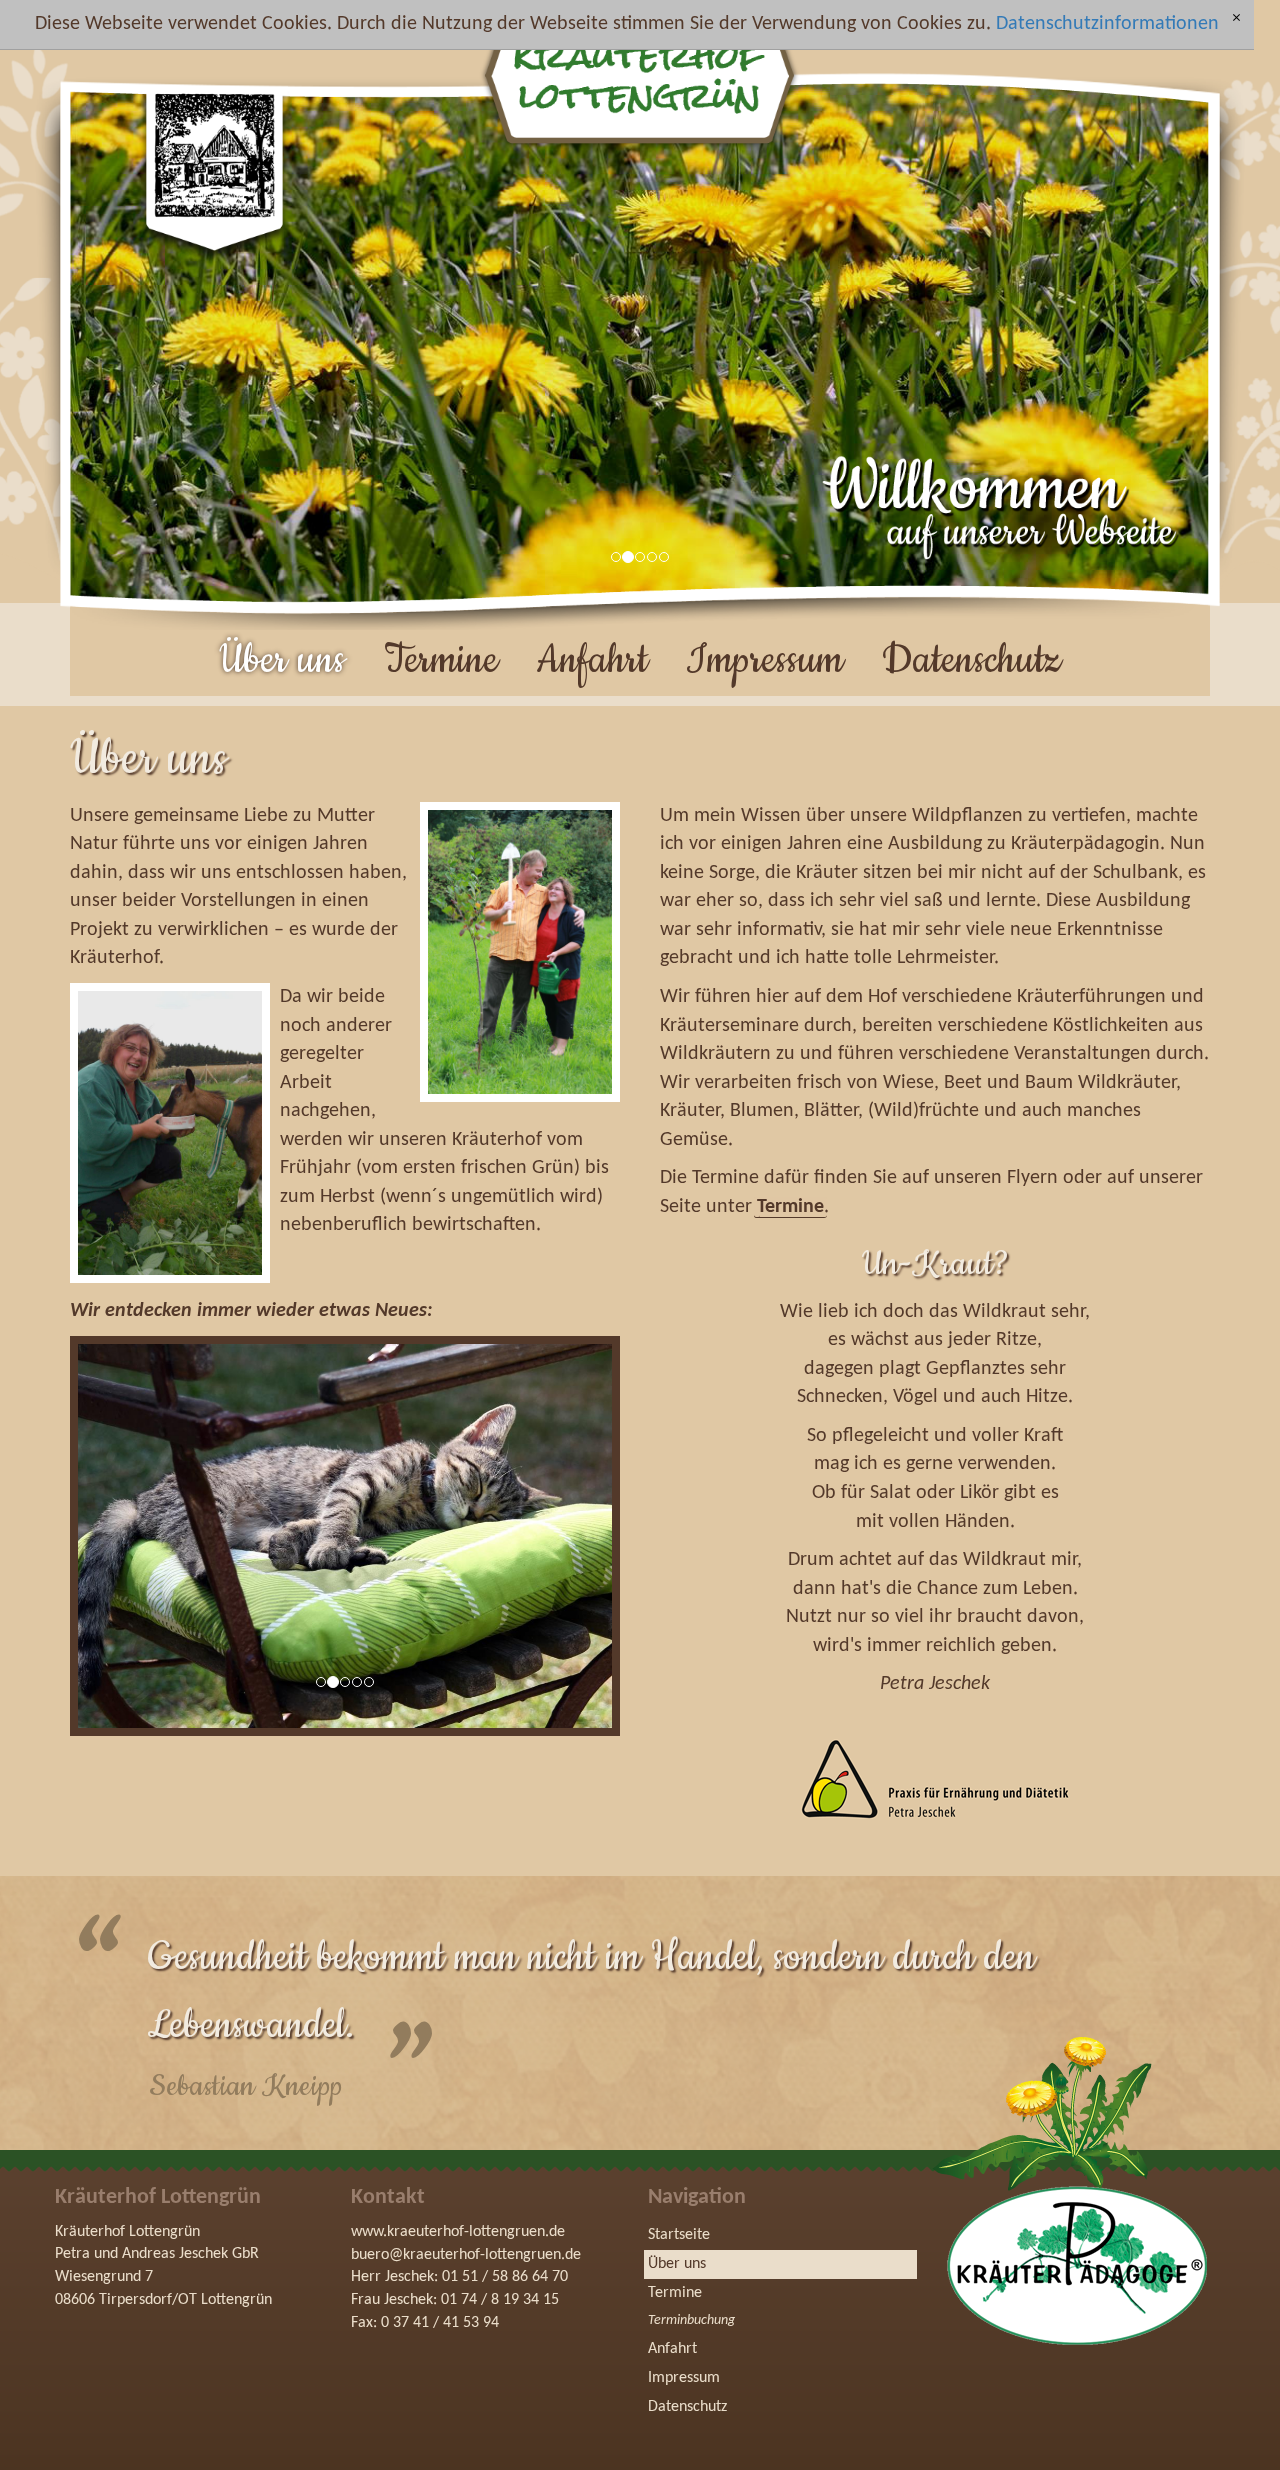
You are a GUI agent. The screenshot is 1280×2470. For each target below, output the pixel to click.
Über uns (282, 660)
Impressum (764, 660)
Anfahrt (592, 660)
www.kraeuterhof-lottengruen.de (458, 2232)
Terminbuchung (691, 2320)
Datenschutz (971, 660)
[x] (1236, 19)
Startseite (679, 2235)
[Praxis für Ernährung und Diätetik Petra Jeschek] (933, 1778)
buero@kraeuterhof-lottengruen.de (466, 2254)
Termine (441, 660)
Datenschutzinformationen (1107, 24)
